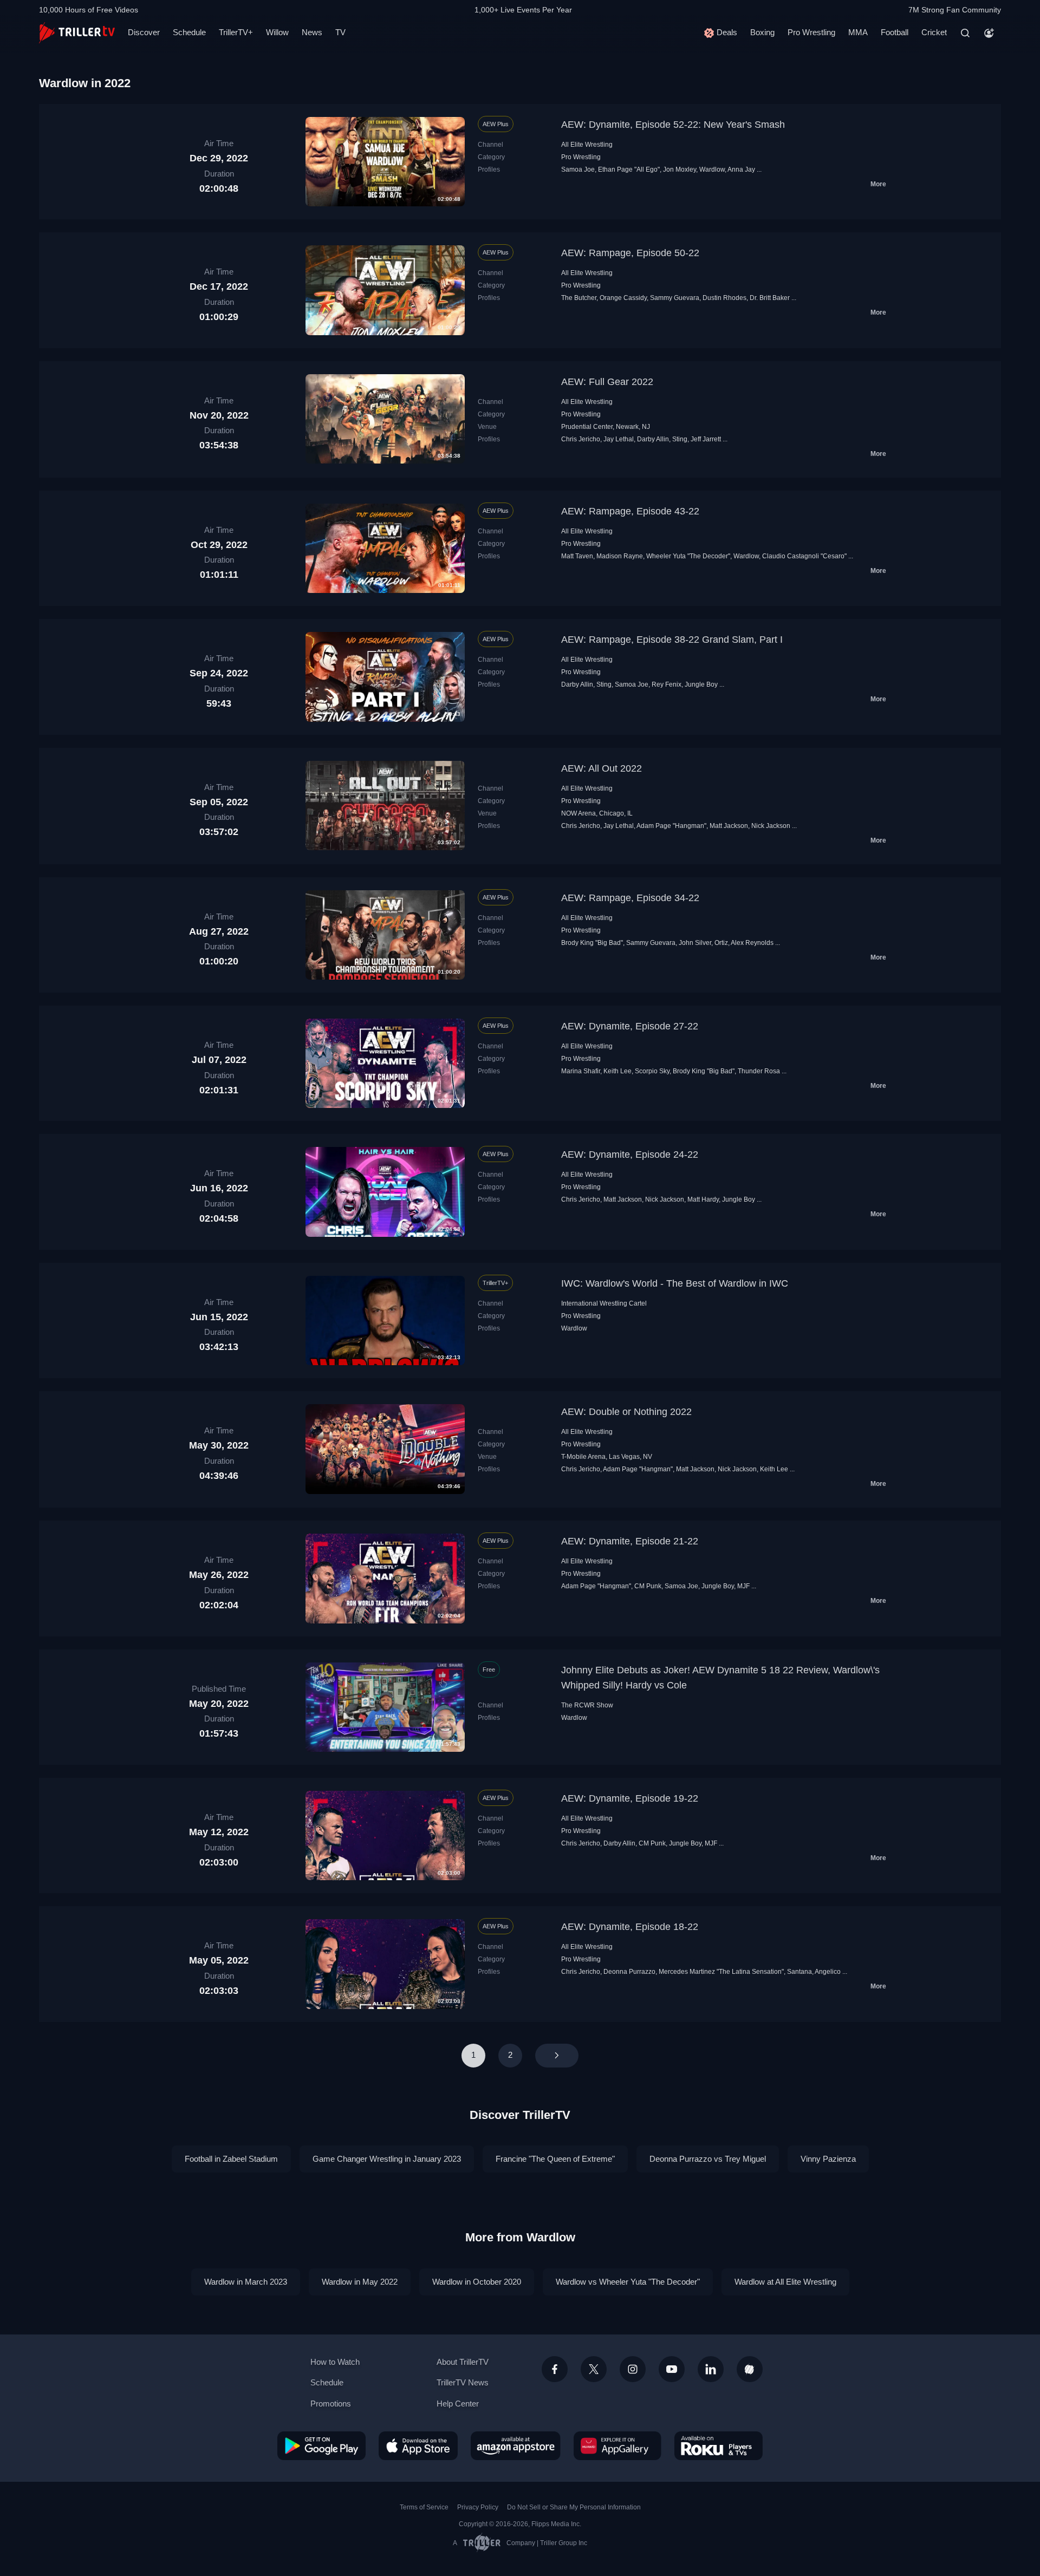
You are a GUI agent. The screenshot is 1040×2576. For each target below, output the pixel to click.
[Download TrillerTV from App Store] (418, 2445)
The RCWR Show (587, 1705)
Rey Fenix (667, 684)
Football (895, 32)
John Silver (695, 943)
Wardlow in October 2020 (477, 2282)
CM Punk (648, 1586)
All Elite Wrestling (587, 145)
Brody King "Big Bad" (592, 943)
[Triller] (750, 2369)
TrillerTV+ (236, 32)
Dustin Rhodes (724, 298)
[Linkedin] (711, 2369)
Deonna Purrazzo (629, 1972)
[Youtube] (672, 2369)
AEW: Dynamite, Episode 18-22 (630, 1927)
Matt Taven (577, 556)
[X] (594, 2369)
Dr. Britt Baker (770, 298)
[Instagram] (633, 2369)
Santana (799, 1972)
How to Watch (335, 2362)
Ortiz (721, 943)
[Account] (989, 33)
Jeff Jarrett (706, 439)
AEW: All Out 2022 (602, 768)
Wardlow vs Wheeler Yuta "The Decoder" (628, 2282)
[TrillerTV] (77, 33)
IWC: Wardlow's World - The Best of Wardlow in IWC (675, 1283)
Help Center (458, 2404)
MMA (858, 32)
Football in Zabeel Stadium (231, 2159)
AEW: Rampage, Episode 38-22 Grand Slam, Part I (672, 640)
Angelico (828, 1972)
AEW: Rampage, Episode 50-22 (630, 253)
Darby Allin (653, 439)
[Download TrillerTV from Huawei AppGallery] (617, 2445)
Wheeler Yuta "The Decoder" (688, 556)
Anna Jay (741, 169)
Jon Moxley (680, 169)
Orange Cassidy (623, 298)
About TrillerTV (463, 2362)
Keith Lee (617, 1071)
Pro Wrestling (811, 32)
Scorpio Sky (652, 1071)
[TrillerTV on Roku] (719, 2445)
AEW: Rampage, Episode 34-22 (630, 898)
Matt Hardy (703, 1199)
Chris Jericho (581, 439)
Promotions (331, 2404)
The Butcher (579, 298)
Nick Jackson (771, 826)
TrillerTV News (463, 2382)
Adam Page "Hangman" (671, 826)
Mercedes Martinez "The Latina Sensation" (721, 1972)
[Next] (557, 2056)
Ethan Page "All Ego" (629, 169)
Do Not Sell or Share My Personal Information (574, 2507)
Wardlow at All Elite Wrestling (785, 2282)
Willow (277, 32)
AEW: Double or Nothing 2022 (626, 1412)
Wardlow (712, 169)
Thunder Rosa (759, 1071)
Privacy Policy (478, 2507)
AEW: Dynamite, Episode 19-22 (630, 1798)
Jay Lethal (619, 439)
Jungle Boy (701, 684)
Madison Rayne (620, 556)
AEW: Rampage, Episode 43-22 (630, 511)
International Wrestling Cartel (604, 1303)
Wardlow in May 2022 (360, 2282)
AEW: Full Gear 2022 (607, 382)
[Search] (965, 33)
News (312, 32)
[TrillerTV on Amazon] (516, 2445)
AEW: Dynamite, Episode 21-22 (630, 1541)
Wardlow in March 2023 (246, 2282)
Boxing (762, 32)
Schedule (189, 32)
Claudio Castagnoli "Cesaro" (804, 556)
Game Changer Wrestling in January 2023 (387, 2159)
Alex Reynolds (752, 943)
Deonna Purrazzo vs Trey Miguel (708, 2159)
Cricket (934, 32)
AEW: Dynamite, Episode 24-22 (630, 1155)
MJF (743, 1586)
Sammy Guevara (675, 298)
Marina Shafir (581, 1071)
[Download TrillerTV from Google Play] (321, 2445)
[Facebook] (555, 2369)
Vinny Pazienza (828, 2159)
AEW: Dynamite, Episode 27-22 (630, 1026)
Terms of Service (424, 2507)
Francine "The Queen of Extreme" (555, 2159)
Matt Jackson (729, 826)
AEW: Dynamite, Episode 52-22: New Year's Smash (673, 125)
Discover (144, 32)
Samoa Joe (578, 169)
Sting (680, 439)
